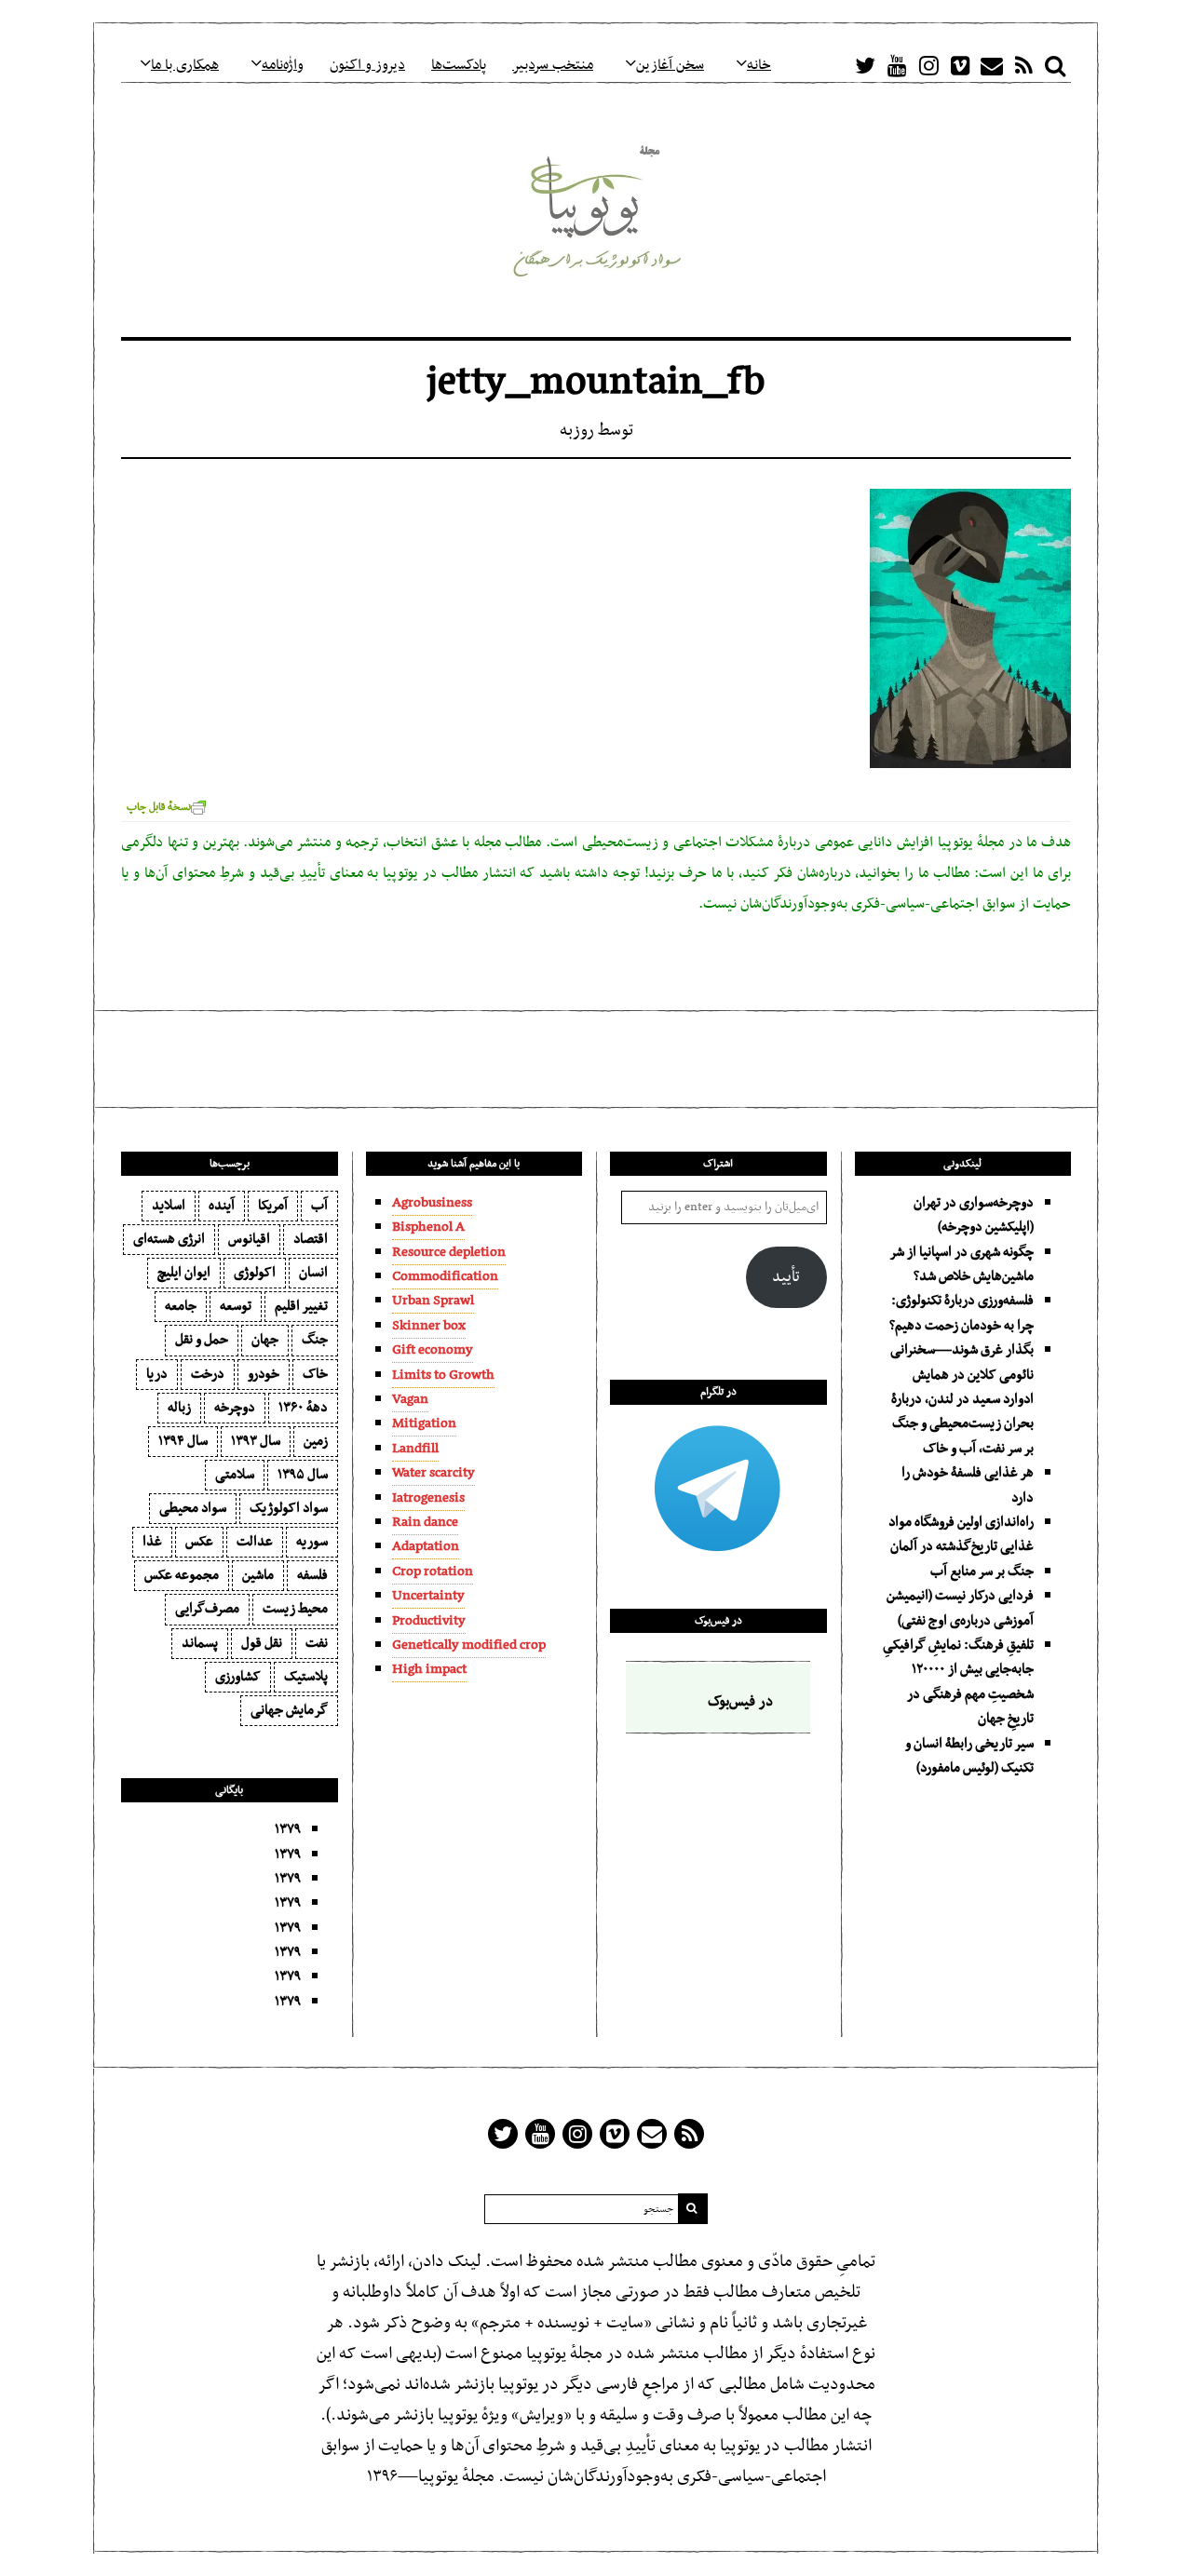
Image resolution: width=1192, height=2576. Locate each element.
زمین (316, 1441)
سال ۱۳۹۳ (256, 1441)
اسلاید (169, 1206)
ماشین (258, 1575)
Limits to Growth (443, 1375)
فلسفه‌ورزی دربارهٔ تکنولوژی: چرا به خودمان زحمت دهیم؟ (962, 1313)
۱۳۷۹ (288, 1829)
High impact (429, 1669)
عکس (199, 1542)
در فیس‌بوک (718, 1621)
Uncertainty (428, 1596)
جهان (265, 1340)
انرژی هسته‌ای (169, 1239)
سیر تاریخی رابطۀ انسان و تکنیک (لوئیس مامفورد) (969, 1756)
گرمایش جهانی (289, 1710)
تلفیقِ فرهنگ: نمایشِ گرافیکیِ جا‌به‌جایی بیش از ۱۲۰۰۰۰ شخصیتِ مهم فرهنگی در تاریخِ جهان (958, 1682)
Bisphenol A (428, 1227)
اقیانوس (249, 1239)
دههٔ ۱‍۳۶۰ (303, 1408)
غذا (152, 1542)
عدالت (255, 1542)
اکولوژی (255, 1273)
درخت (208, 1374)
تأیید (786, 1277)
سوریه (312, 1542)
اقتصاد (311, 1239)
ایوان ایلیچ (184, 1273)
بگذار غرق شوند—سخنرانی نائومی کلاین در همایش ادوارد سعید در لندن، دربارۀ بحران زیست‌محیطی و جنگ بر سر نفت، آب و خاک (962, 1399)
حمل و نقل (202, 1340)
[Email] (992, 65)
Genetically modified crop (469, 1645)
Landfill (415, 1449)
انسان (313, 1273)
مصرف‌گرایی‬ (207, 1609)
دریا (157, 1374)
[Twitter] (865, 65)
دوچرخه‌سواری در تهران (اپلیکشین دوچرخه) (974, 1215)
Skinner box (429, 1326)
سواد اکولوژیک (289, 1508)
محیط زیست (295, 1609)
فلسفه (312, 1575)
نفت (317, 1643)
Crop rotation (433, 1571)
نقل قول (262, 1643)
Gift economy (433, 1350)
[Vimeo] (960, 65)
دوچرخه (235, 1408)
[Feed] (1023, 65)
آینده (222, 1206)
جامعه (181, 1306)
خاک (315, 1374)
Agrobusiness (432, 1203)
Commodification (445, 1276)
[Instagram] (928, 65)
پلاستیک (306, 1677)
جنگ (315, 1340)
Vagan (410, 1399)
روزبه (577, 431)
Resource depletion (449, 1252)
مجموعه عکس (182, 1575)
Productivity (429, 1621)
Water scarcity (433, 1473)
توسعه (236, 1306)
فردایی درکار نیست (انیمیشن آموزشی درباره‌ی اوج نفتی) (960, 1608)
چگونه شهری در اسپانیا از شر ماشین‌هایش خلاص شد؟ (962, 1264)
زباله (179, 1408)
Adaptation (426, 1546)
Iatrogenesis (428, 1498)
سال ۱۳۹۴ (183, 1441)
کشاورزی (238, 1677)
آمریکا (273, 1206)
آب (319, 1206)
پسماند (200, 1643)
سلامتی (235, 1475)
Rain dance (425, 1522)
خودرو (264, 1374)
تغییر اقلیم (301, 1306)
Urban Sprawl (433, 1301)
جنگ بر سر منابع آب (982, 1571)
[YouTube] (897, 65)
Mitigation (424, 1423)
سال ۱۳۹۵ (303, 1475)
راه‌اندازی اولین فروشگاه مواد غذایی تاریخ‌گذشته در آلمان (961, 1534)
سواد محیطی (193, 1508)
